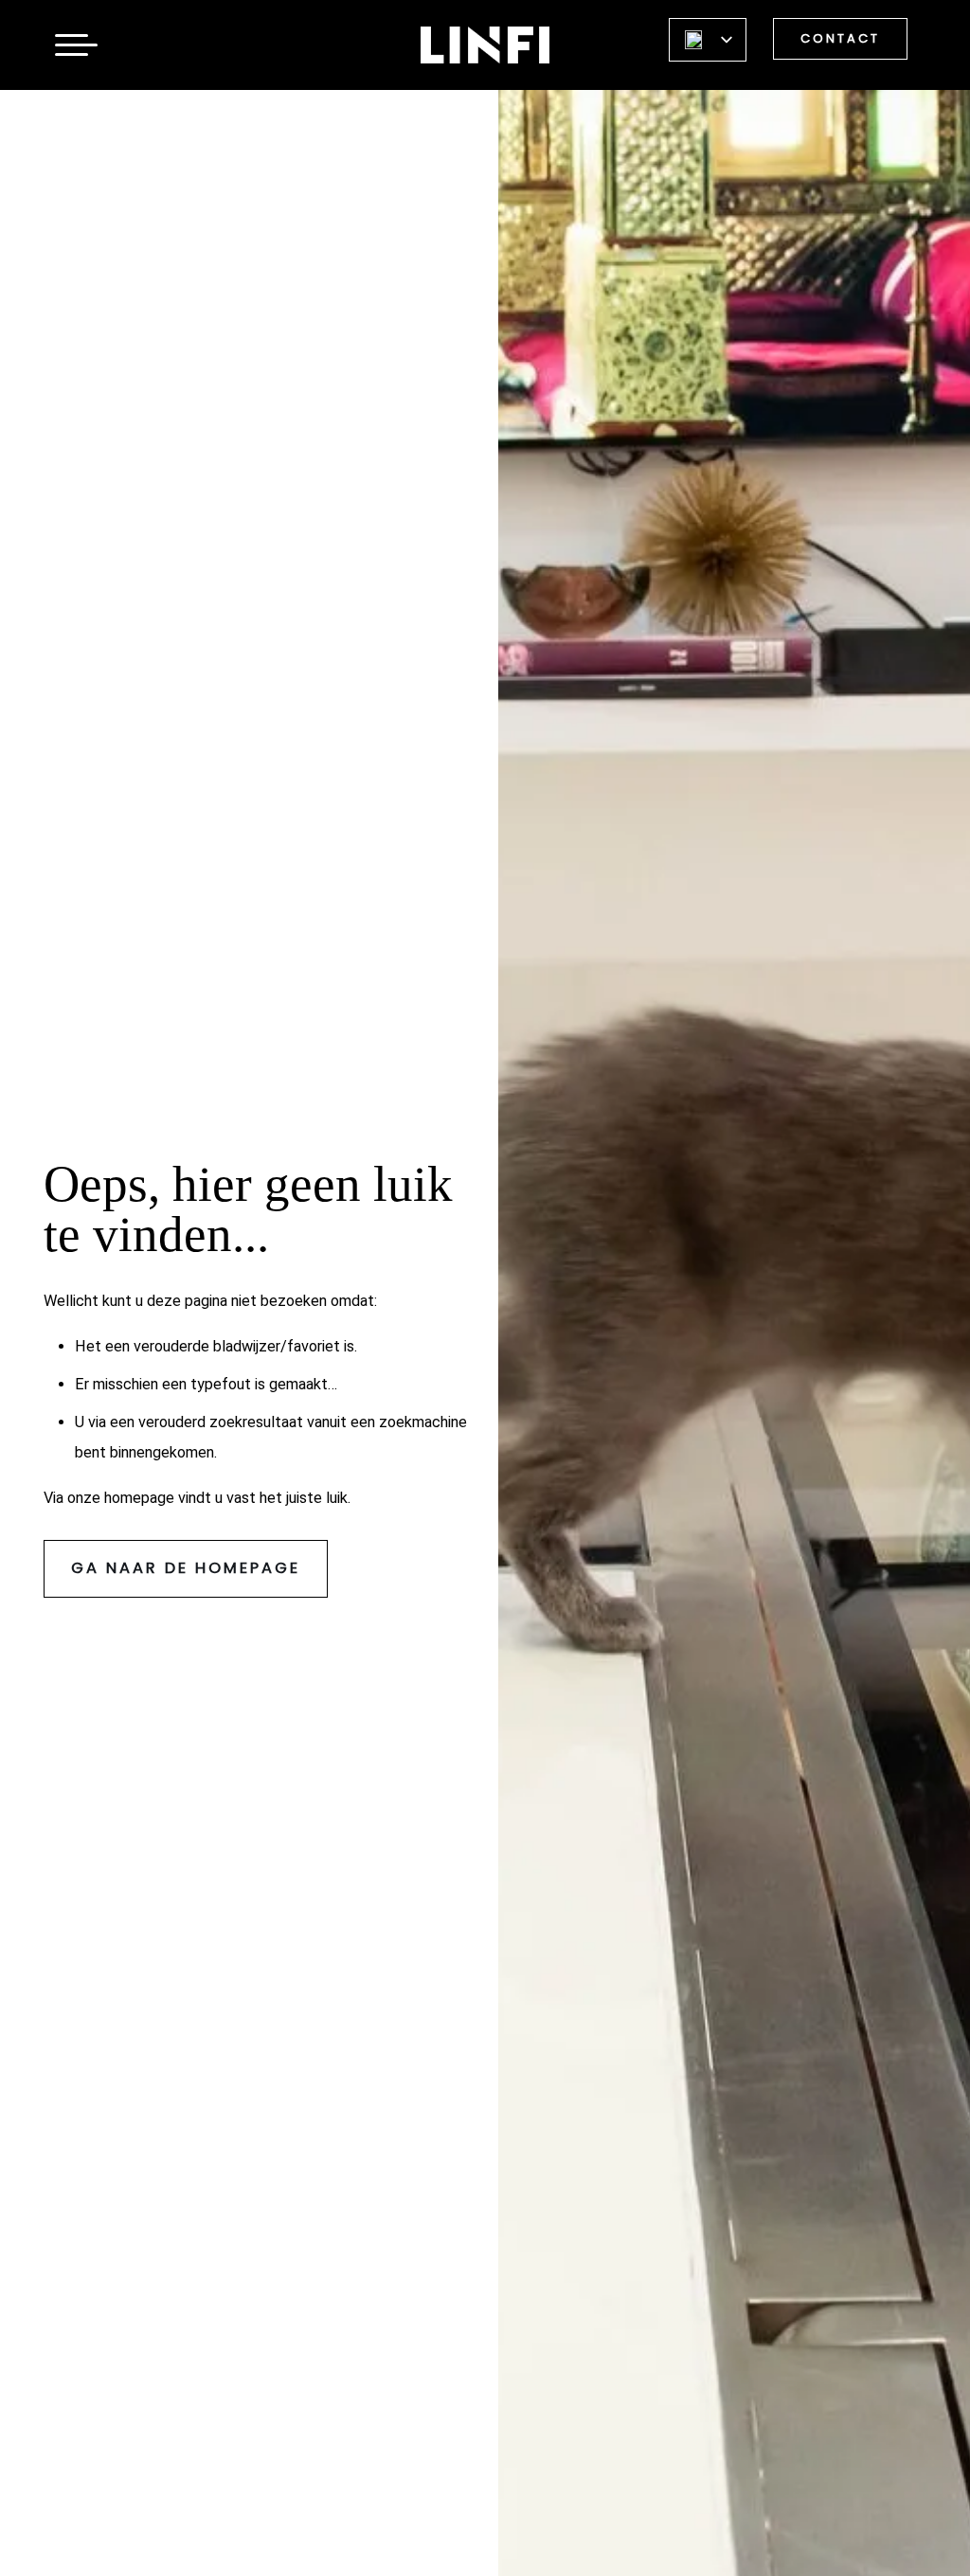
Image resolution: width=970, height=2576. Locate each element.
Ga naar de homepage (186, 1568)
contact (840, 38)
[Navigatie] (72, 45)
